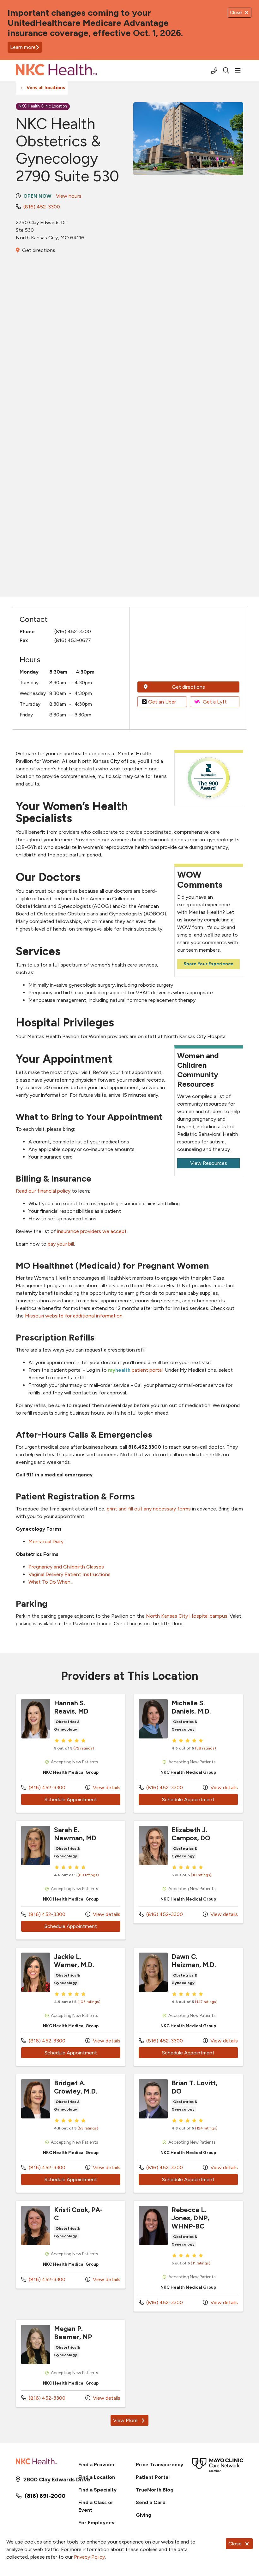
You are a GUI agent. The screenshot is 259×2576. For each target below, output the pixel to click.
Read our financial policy (43, 1191)
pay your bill (61, 1244)
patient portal (135, 1370)
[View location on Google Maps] (188, 646)
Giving (144, 2515)
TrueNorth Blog (155, 2490)
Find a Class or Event (96, 2506)
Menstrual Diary (46, 1542)
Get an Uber (162, 702)
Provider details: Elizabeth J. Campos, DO (188, 1872)
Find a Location (97, 2477)
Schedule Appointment (82, 1799)
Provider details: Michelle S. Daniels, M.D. (188, 1753)
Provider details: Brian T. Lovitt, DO (188, 2133)
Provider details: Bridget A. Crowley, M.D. (71, 2133)
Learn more (23, 47)
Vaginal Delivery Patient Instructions (69, 1574)
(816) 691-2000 (45, 2496)
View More (131, 2422)
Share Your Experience (208, 964)
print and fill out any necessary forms (149, 1509)
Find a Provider (97, 2465)
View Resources (209, 1163)
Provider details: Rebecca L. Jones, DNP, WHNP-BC (188, 2256)
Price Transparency (160, 2465)
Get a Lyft (215, 702)
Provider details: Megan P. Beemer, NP (71, 2363)
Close (235, 2544)
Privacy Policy (89, 2557)
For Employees (96, 2523)
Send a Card (151, 2502)
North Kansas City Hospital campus (187, 1616)
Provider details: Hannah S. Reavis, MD (71, 1753)
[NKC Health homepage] (56, 71)
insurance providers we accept (92, 1231)
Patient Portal (153, 2477)
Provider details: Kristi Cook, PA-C (71, 2245)
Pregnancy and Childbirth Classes (66, 1567)
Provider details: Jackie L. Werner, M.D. (71, 2007)
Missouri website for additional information (74, 1316)
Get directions (39, 250)
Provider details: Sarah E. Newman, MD (71, 1880)
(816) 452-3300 (42, 207)
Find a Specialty (97, 2490)
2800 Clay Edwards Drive (45, 2480)
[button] (239, 71)
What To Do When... (51, 1582)
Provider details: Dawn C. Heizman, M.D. (188, 2007)
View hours (69, 196)
